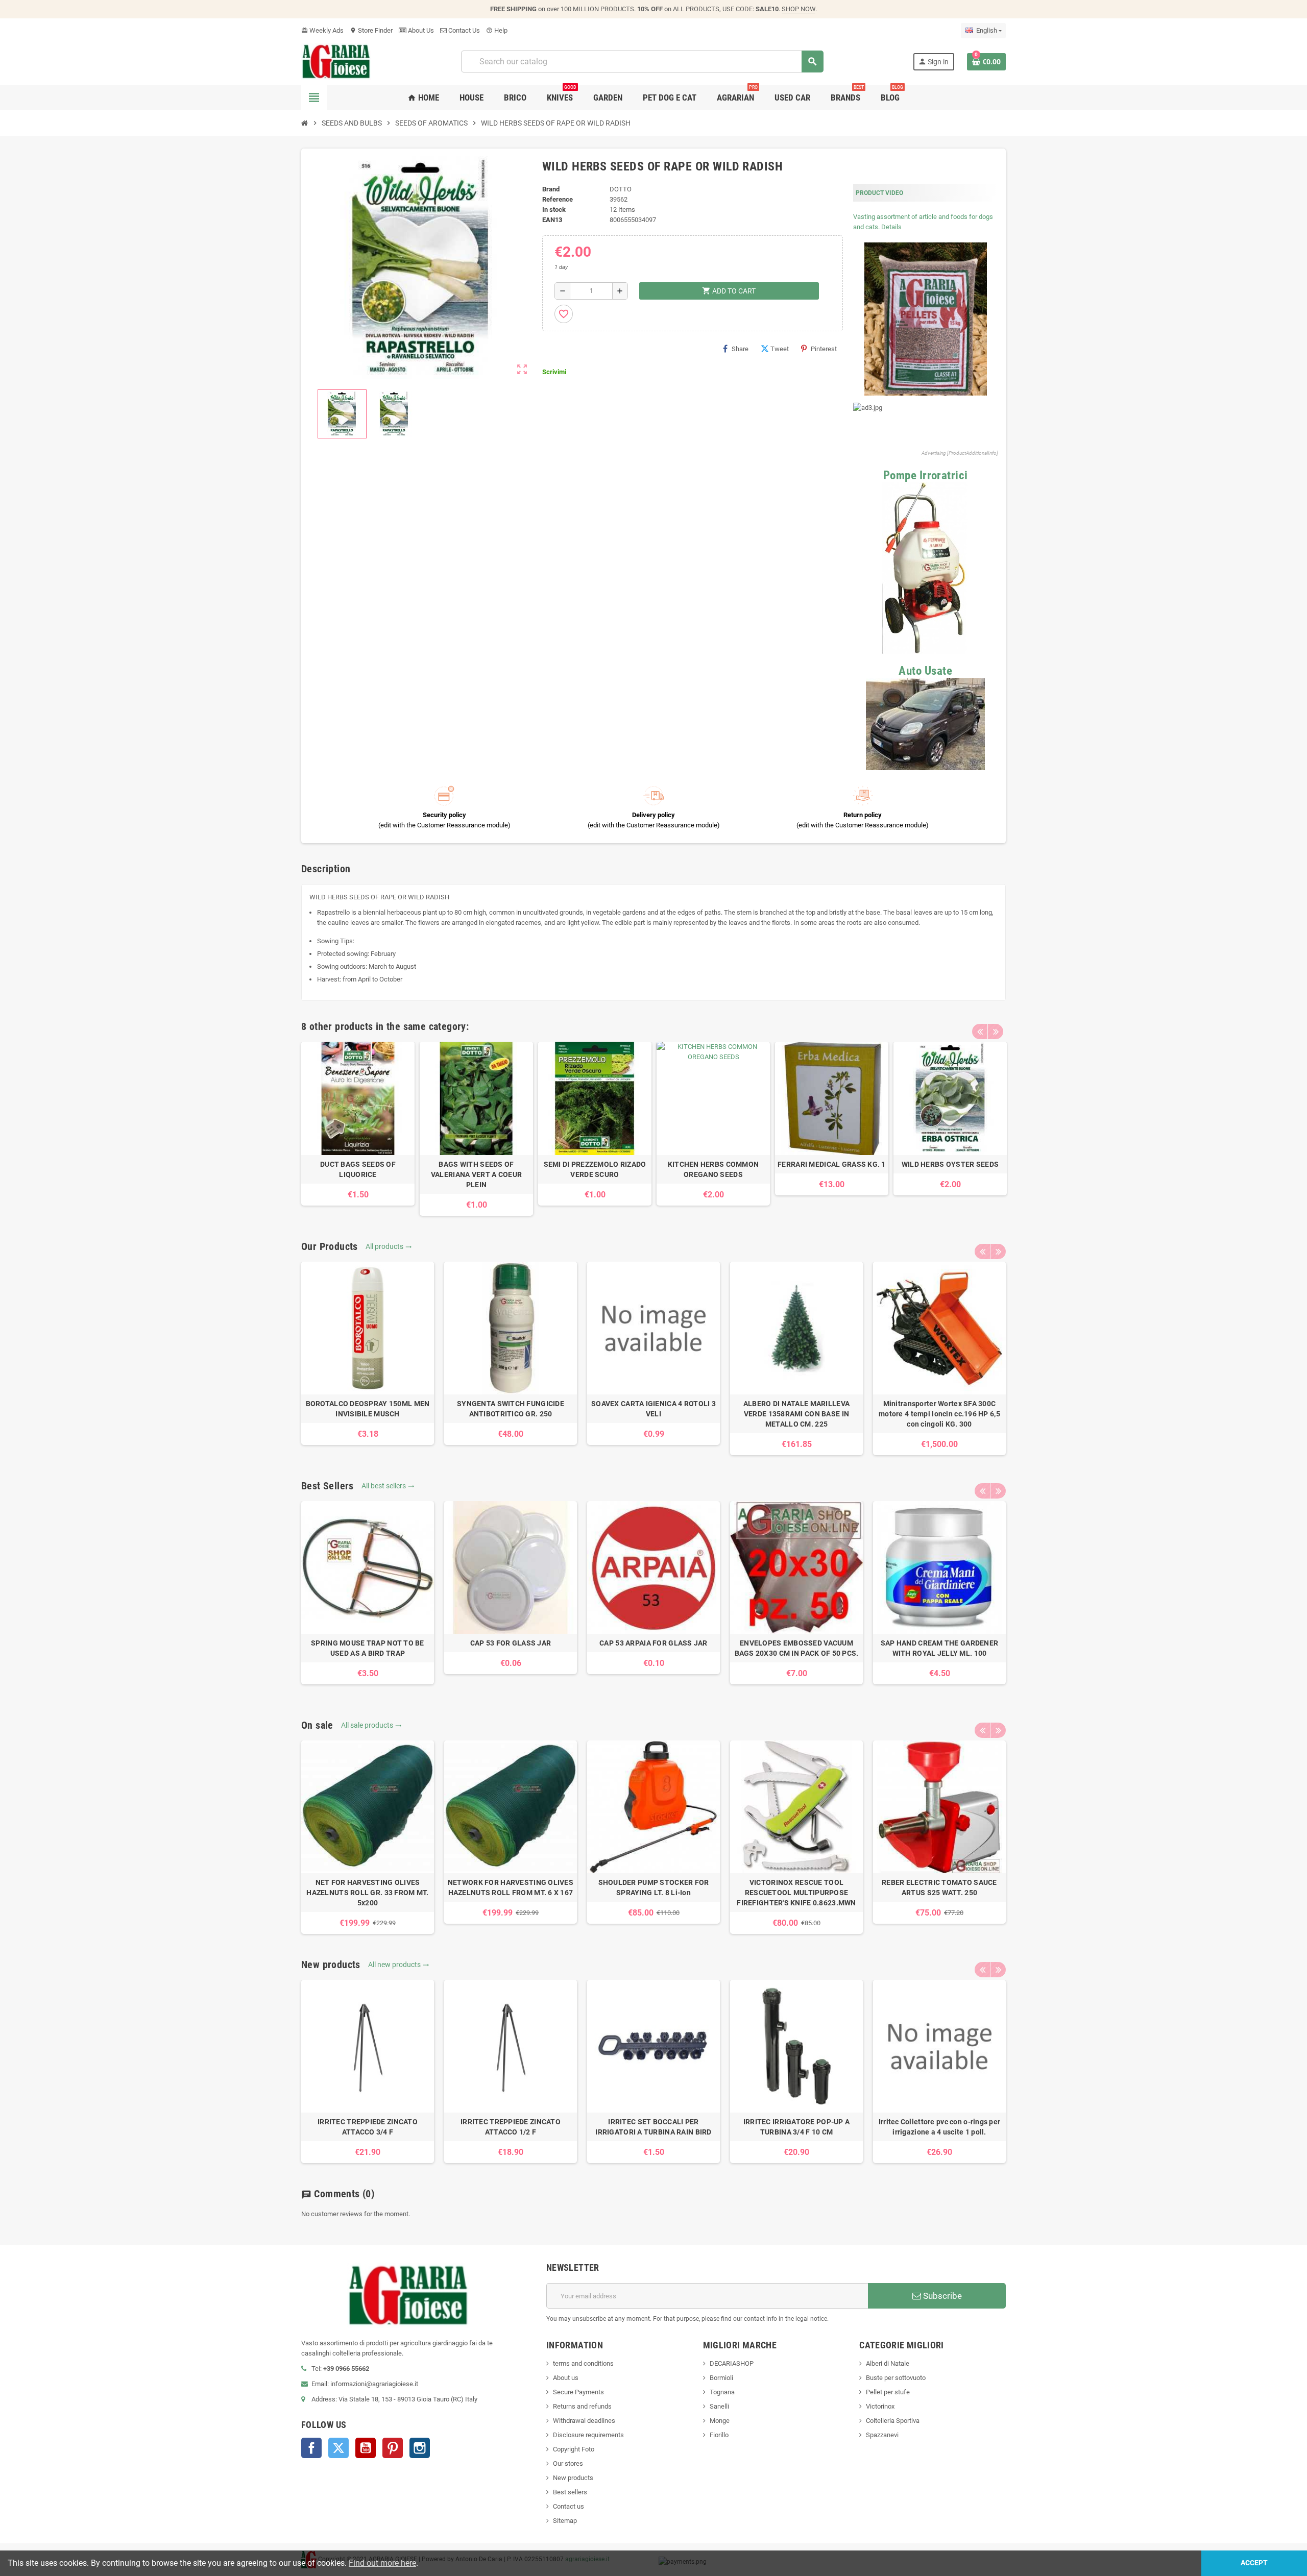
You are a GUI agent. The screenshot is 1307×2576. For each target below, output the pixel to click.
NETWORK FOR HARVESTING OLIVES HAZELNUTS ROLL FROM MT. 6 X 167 (511, 1887)
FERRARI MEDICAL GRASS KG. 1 (832, 1164)
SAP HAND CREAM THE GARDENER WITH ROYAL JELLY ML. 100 (940, 1648)
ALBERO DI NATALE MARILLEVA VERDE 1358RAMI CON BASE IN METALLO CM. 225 (796, 1414)
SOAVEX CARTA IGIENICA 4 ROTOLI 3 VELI (653, 1409)
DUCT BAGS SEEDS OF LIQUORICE (358, 1169)
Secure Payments (578, 2392)
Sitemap (565, 2521)
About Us (420, 30)
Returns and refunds (582, 2406)
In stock (554, 210)
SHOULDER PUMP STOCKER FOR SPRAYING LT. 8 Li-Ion (654, 1887)
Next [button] (996, 1032)
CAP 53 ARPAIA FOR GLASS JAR (653, 1643)
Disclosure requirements (588, 2435)
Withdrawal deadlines (584, 2421)
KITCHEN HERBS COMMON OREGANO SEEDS (713, 1169)
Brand (551, 189)
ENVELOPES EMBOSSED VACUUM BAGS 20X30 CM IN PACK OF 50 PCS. (797, 1648)
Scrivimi (554, 372)
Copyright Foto (574, 2449)
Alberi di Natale (888, 2363)
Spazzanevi (882, 2435)
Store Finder (371, 30)
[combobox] (642, 62)
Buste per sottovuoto (896, 2378)
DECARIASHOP (732, 2363)
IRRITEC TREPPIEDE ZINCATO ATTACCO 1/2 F (511, 2127)
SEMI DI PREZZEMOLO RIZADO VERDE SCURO (595, 1169)
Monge (720, 2421)
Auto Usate (925, 671)
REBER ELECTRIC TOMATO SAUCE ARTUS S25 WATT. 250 (939, 1887)
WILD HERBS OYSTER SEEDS (950, 1164)
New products (573, 2478)
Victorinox (880, 2406)
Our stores (568, 2463)
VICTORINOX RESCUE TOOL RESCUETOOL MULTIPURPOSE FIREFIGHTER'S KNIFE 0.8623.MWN (796, 1893)
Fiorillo (719, 2435)
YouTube (366, 2448)
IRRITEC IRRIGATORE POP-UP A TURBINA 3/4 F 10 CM (797, 2127)
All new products (399, 1965)
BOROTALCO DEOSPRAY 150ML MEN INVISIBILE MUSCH (368, 1409)
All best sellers (388, 1486)
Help (497, 30)
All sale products (371, 1725)
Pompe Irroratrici (926, 475)
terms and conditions (583, 2363)
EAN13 (552, 220)
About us (566, 2378)
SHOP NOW (798, 9)
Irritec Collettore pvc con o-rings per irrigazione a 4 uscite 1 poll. (940, 2127)
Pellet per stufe (888, 2392)
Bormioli (721, 2378)
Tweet (780, 349)
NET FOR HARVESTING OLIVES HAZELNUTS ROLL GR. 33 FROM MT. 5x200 (367, 1893)
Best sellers (570, 2492)
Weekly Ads (322, 30)
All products (389, 1246)
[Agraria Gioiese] (336, 61)
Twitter (338, 2448)
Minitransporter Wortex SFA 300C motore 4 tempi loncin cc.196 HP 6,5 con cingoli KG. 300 (939, 1414)
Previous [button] (980, 1032)
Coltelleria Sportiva (893, 2421)
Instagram (420, 2448)
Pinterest (824, 349)
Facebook (311, 2448)
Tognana (722, 2392)
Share (740, 349)
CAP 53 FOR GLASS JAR (511, 1643)
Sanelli (719, 2406)
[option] (358, 1124)
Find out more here (382, 2563)
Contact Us (463, 30)
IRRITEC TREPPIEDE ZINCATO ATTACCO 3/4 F (368, 2127)
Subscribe (941, 2296)
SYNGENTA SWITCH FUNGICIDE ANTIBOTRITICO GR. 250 (511, 1409)
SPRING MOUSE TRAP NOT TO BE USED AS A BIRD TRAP (368, 1648)
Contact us (568, 2506)
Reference (558, 199)
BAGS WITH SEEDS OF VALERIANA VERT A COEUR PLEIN (476, 1174)
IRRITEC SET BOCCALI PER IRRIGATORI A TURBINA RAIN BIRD (653, 2127)
